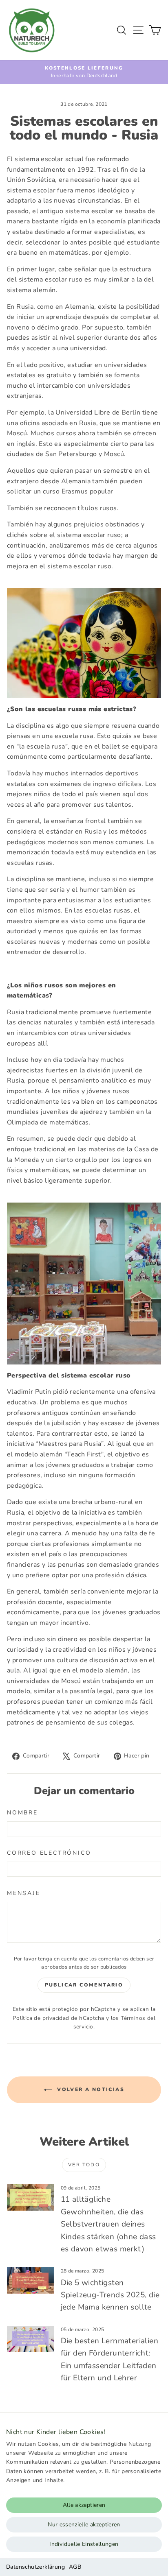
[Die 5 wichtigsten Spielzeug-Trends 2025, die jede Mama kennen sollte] (30, 2280)
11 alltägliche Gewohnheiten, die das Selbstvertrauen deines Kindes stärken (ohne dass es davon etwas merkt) (108, 2224)
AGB (75, 2567)
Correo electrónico (49, 1853)
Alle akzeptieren (84, 2505)
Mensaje (24, 1893)
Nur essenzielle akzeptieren (84, 2525)
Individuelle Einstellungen (84, 2544)
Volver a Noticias (90, 2089)
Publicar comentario (84, 1985)
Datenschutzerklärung (35, 2567)
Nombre (22, 1813)
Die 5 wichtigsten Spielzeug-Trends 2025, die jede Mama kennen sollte (110, 2295)
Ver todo (84, 2165)
